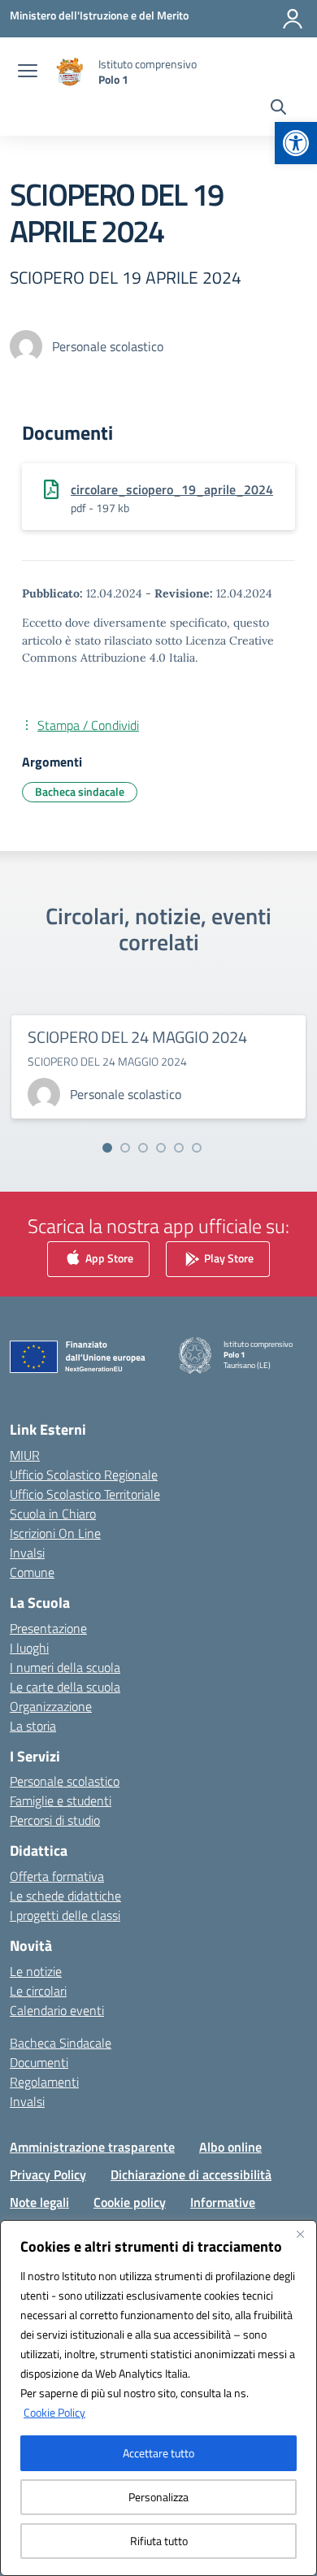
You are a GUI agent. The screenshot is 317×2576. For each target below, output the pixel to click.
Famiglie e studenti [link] (61, 1801)
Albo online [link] (230, 2147)
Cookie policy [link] (130, 2202)
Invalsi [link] (27, 1553)
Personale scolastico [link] (65, 1781)
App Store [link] (108, 1258)
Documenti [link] (39, 2062)
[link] (296, 143)
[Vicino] (300, 2234)
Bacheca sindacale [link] (80, 791)
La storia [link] (33, 1726)
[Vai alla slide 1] (107, 1148)
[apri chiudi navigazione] (28, 72)
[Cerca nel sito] (278, 109)
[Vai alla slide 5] (179, 1148)
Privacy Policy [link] (48, 2174)
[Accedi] (293, 19)
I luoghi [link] (29, 1648)
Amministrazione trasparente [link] (92, 2147)
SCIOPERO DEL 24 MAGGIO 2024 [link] (137, 1037)
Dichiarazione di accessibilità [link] (191, 2174)
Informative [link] (223, 2202)
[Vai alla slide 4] (161, 1148)
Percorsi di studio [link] (55, 1820)
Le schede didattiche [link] (65, 1896)
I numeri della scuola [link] (65, 1667)
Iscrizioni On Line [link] (55, 1533)
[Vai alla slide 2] (125, 1148)
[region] (158, 2398)
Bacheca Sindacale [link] (61, 2043)
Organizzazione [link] (51, 1706)
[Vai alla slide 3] (143, 1148)
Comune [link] (32, 1572)
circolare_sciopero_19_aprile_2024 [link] (172, 489)
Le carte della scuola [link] (65, 1687)
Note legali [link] (39, 2202)
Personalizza (158, 2497)
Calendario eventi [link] (57, 2010)
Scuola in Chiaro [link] (53, 1514)
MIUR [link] (25, 1455)
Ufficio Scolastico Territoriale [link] (85, 1494)
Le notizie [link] (36, 1971)
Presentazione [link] (48, 1628)
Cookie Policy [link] (54, 2412)
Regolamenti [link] (44, 2082)
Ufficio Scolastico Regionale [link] (84, 1475)
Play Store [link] (228, 1258)
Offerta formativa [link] (57, 1876)
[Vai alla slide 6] (197, 1148)
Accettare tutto (158, 2453)
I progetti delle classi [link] (65, 1915)
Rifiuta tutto (159, 2541)
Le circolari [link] (38, 1991)
